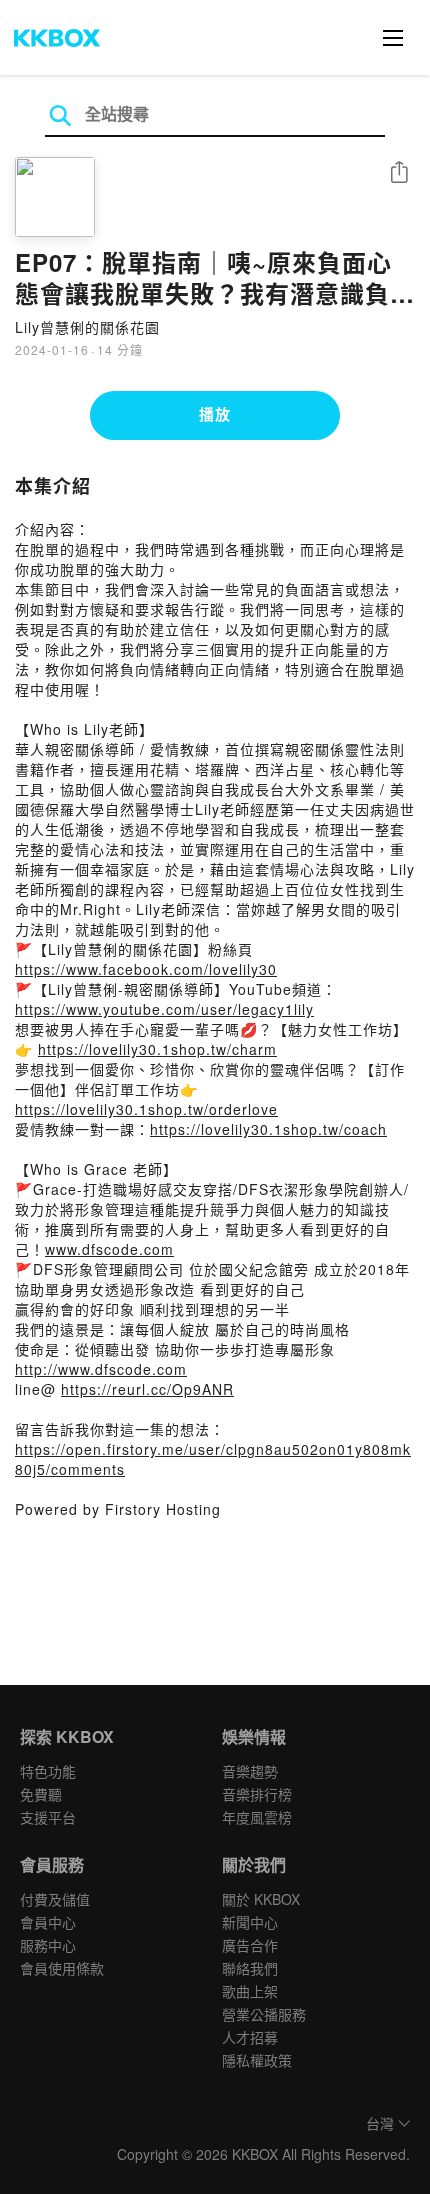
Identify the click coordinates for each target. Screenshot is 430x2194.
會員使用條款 (62, 1968)
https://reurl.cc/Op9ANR (147, 1389)
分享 (399, 173)
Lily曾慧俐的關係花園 (87, 327)
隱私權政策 (257, 2060)
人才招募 (250, 2037)
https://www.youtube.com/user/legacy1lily (164, 1009)
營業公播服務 (264, 2014)
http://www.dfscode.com (101, 1369)
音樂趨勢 (250, 1771)
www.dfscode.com (109, 1249)
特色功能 (48, 1771)
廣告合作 (250, 1945)
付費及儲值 (55, 1899)
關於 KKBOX (261, 1899)
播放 (215, 414)
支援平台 (48, 1817)
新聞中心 (250, 1922)
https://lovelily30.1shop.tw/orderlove (146, 1109)
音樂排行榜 (257, 1794)
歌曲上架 (250, 1991)
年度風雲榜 (257, 1817)
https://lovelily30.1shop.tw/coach (268, 1129)
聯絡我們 (250, 1968)
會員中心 (48, 1922)
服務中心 (48, 1945)
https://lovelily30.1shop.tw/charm (157, 1049)
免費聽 (41, 1794)
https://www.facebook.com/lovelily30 (146, 969)
